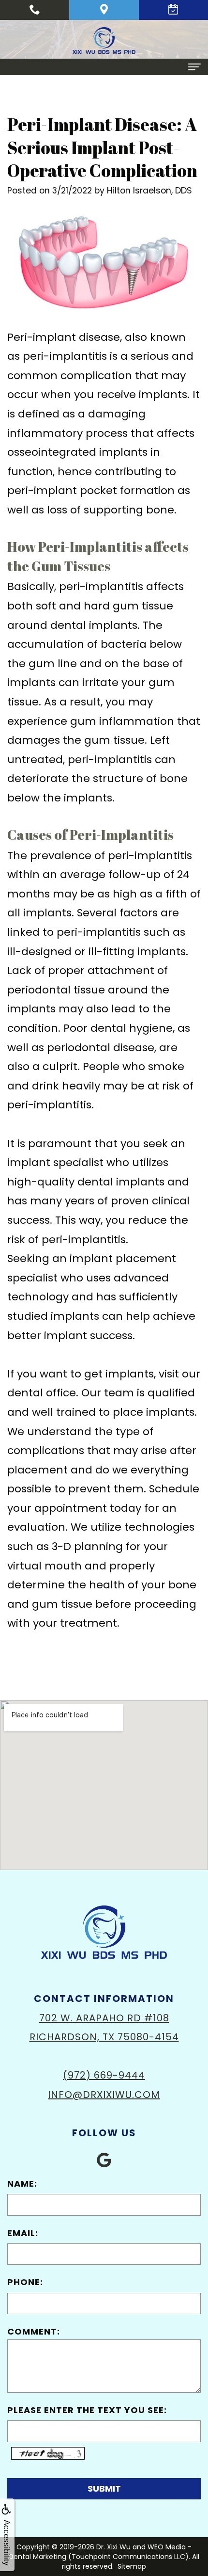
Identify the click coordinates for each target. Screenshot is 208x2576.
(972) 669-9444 (104, 2075)
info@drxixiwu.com (104, 2095)
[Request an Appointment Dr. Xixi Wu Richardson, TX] (173, 10)
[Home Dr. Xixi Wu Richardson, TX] (104, 40)
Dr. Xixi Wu (113, 2547)
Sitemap (132, 2566)
